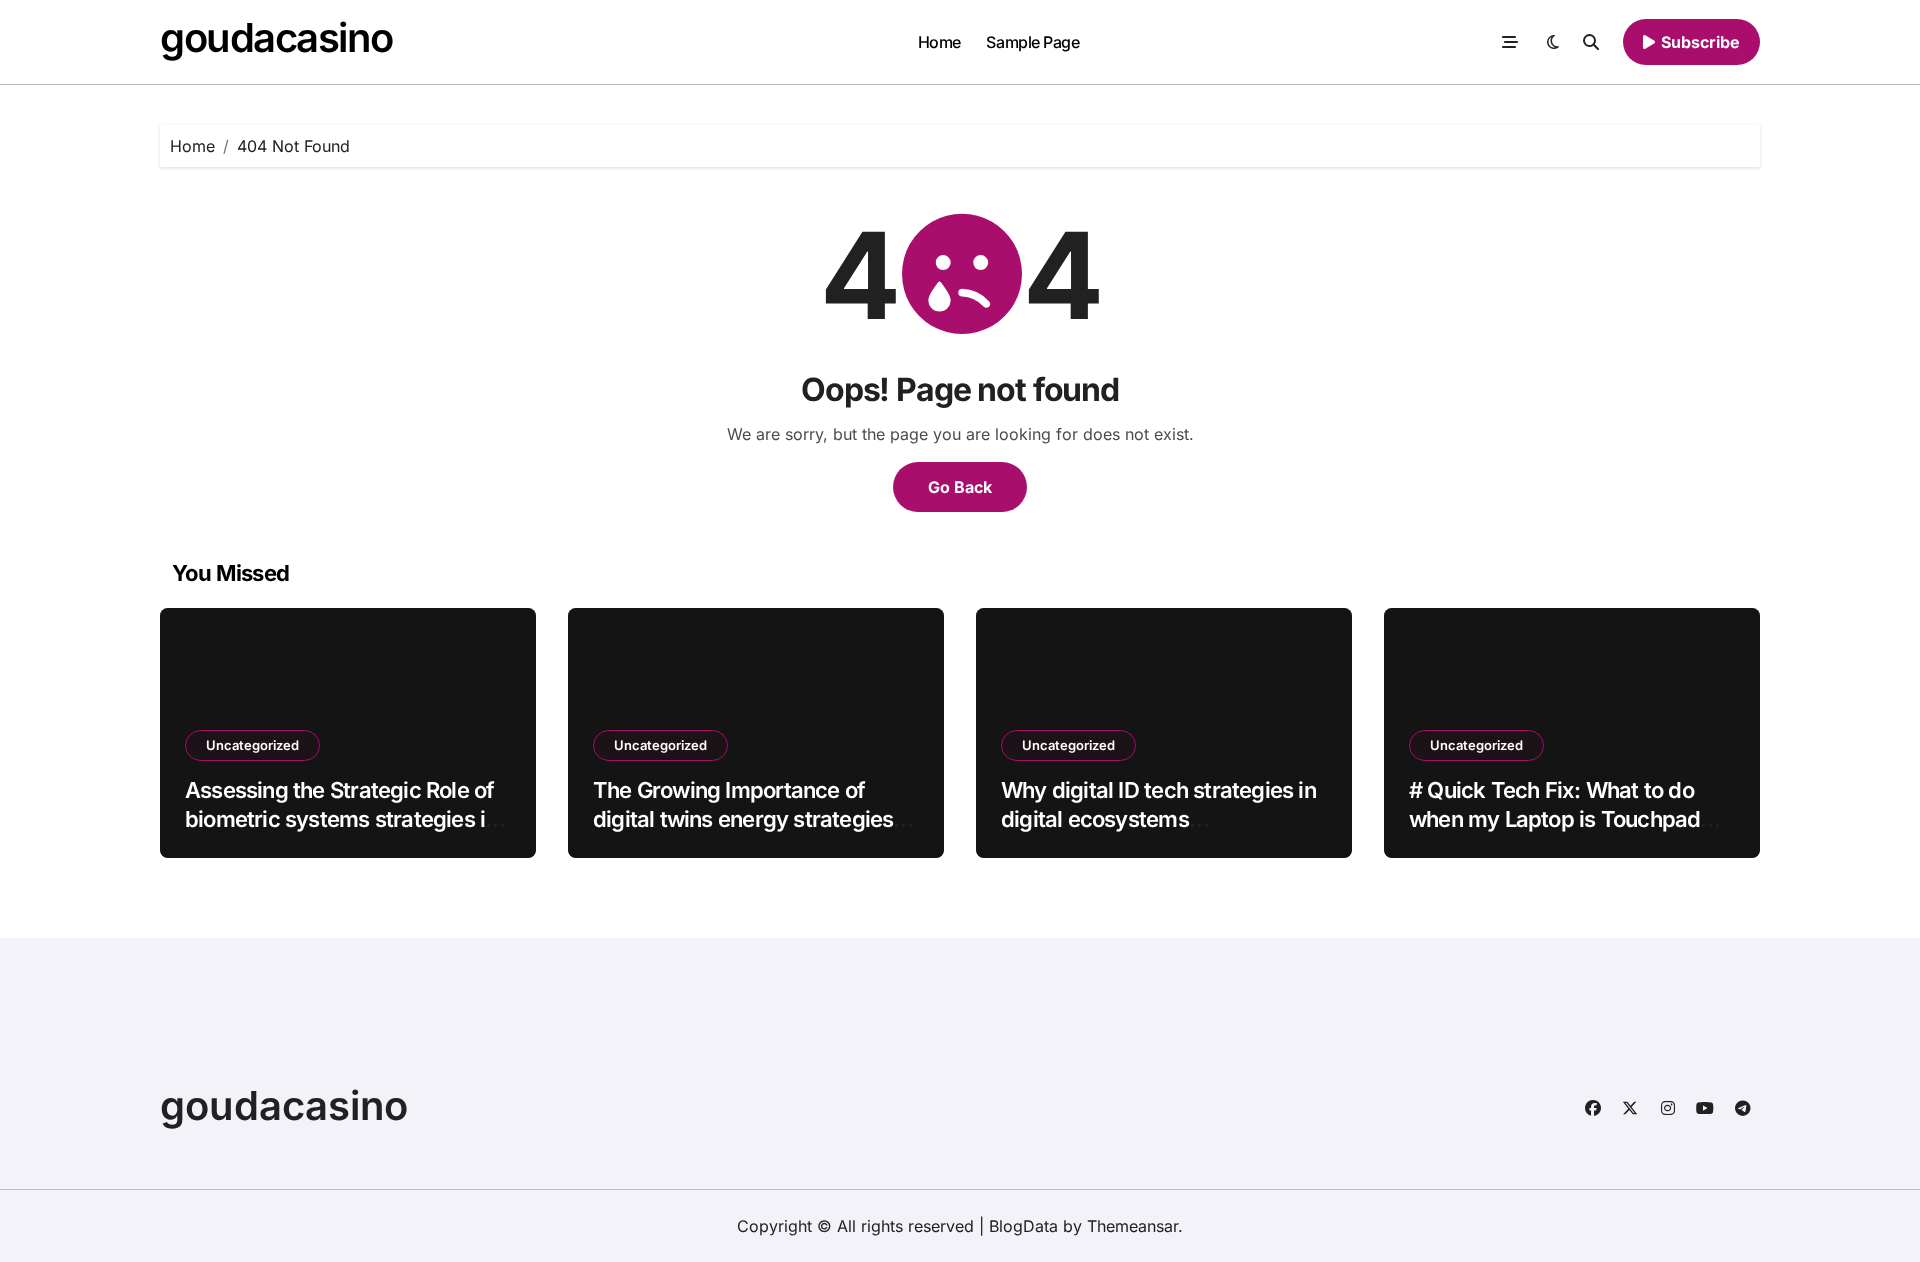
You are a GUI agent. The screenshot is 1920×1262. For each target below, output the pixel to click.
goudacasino (276, 37)
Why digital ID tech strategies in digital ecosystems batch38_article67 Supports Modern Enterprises (1158, 833)
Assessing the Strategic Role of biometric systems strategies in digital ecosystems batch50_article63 (341, 833)
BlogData (1023, 1226)
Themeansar (1132, 1226)
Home (939, 42)
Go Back (960, 487)
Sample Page (1032, 42)
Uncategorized (252, 745)
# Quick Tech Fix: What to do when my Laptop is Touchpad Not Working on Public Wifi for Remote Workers (1558, 833)
